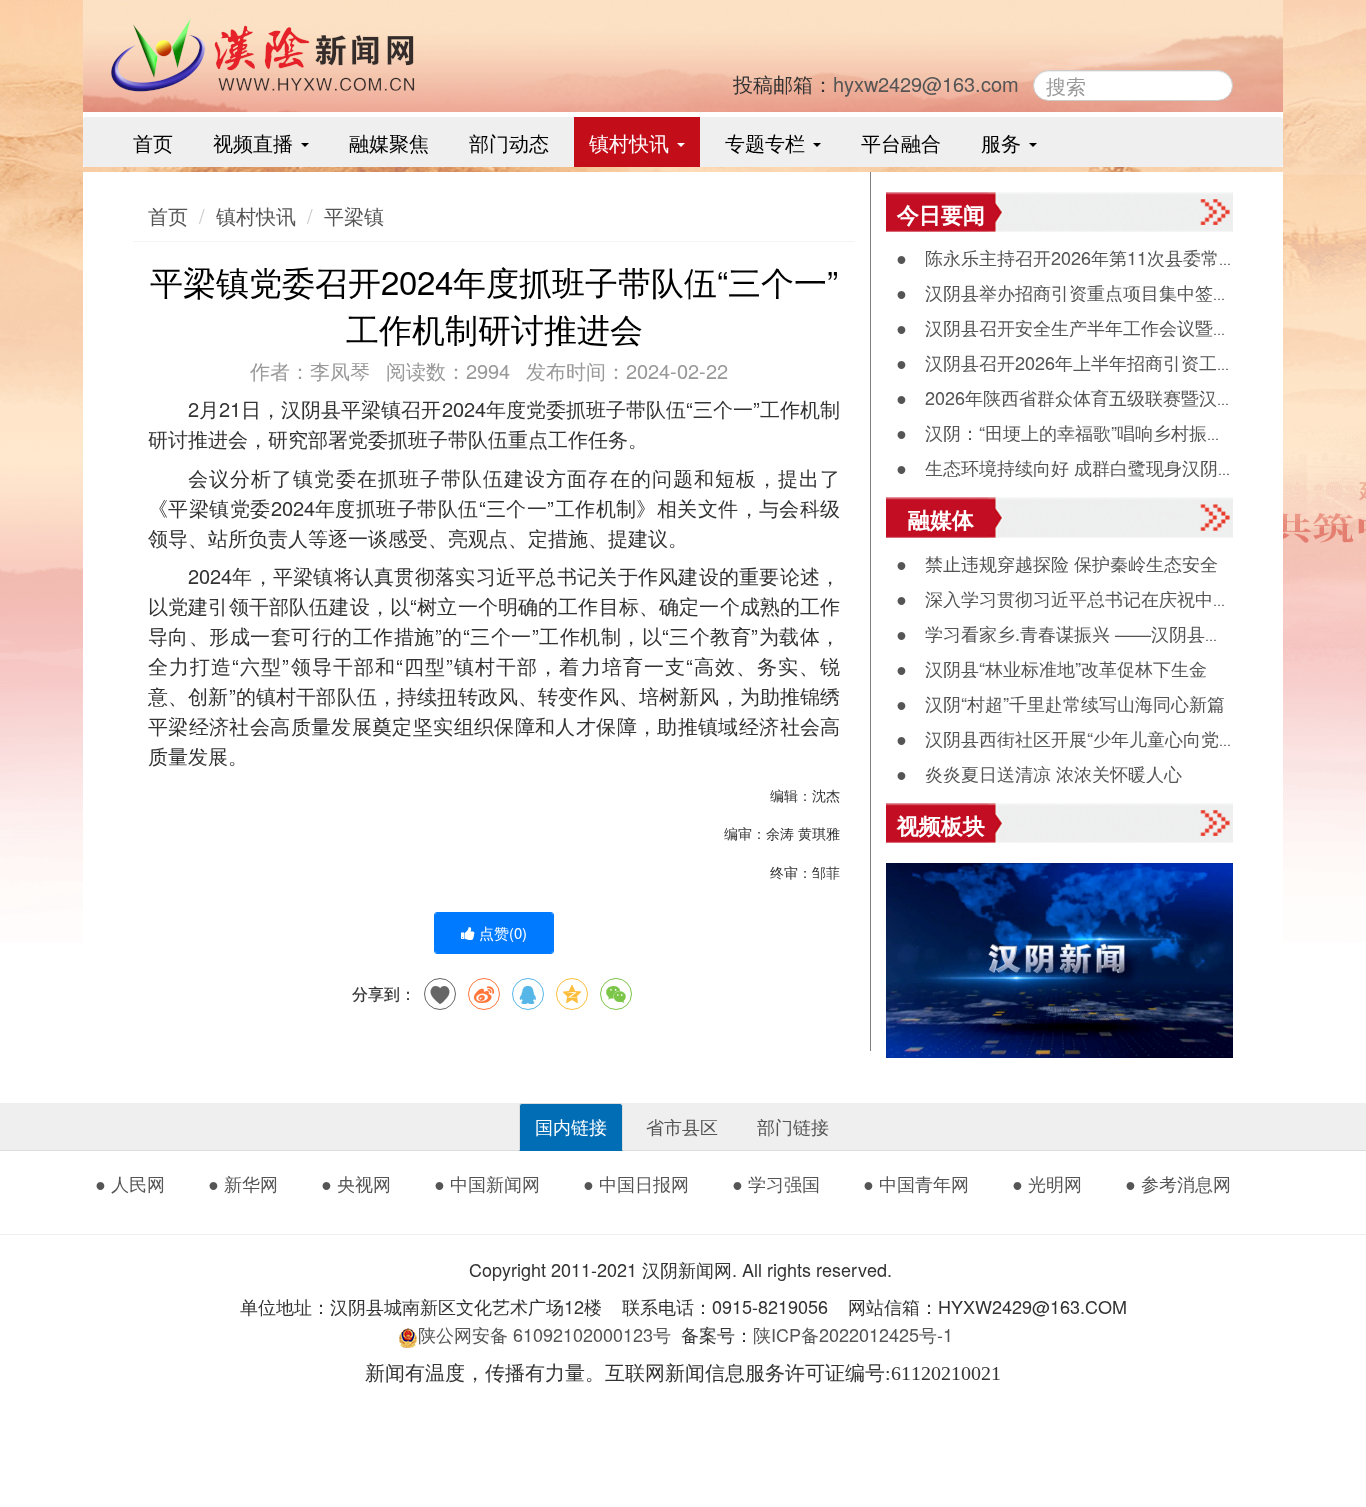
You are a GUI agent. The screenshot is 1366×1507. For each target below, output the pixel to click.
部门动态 (509, 142)
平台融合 (901, 142)
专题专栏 (768, 142)
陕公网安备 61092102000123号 (544, 1334)
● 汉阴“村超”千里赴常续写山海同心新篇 (1060, 703)
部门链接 (793, 1126)
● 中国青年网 (916, 1183)
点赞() (501, 932)
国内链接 (571, 1126)
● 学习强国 (776, 1183)
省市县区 (682, 1126)
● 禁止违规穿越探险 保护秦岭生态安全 (1057, 563)
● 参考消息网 (1178, 1183)
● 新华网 (243, 1183)
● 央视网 (356, 1183)
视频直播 (256, 142)
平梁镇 (354, 215)
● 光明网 (1047, 1183)
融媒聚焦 (389, 142)
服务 (1004, 142)
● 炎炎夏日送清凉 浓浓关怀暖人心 (1039, 773)
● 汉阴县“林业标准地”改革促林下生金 (1051, 668)
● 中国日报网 (636, 1183)
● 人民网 (130, 1183)
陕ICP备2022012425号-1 (860, 1334)
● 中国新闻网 (487, 1183)
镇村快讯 (632, 142)
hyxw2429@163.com (926, 83)
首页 (153, 142)
